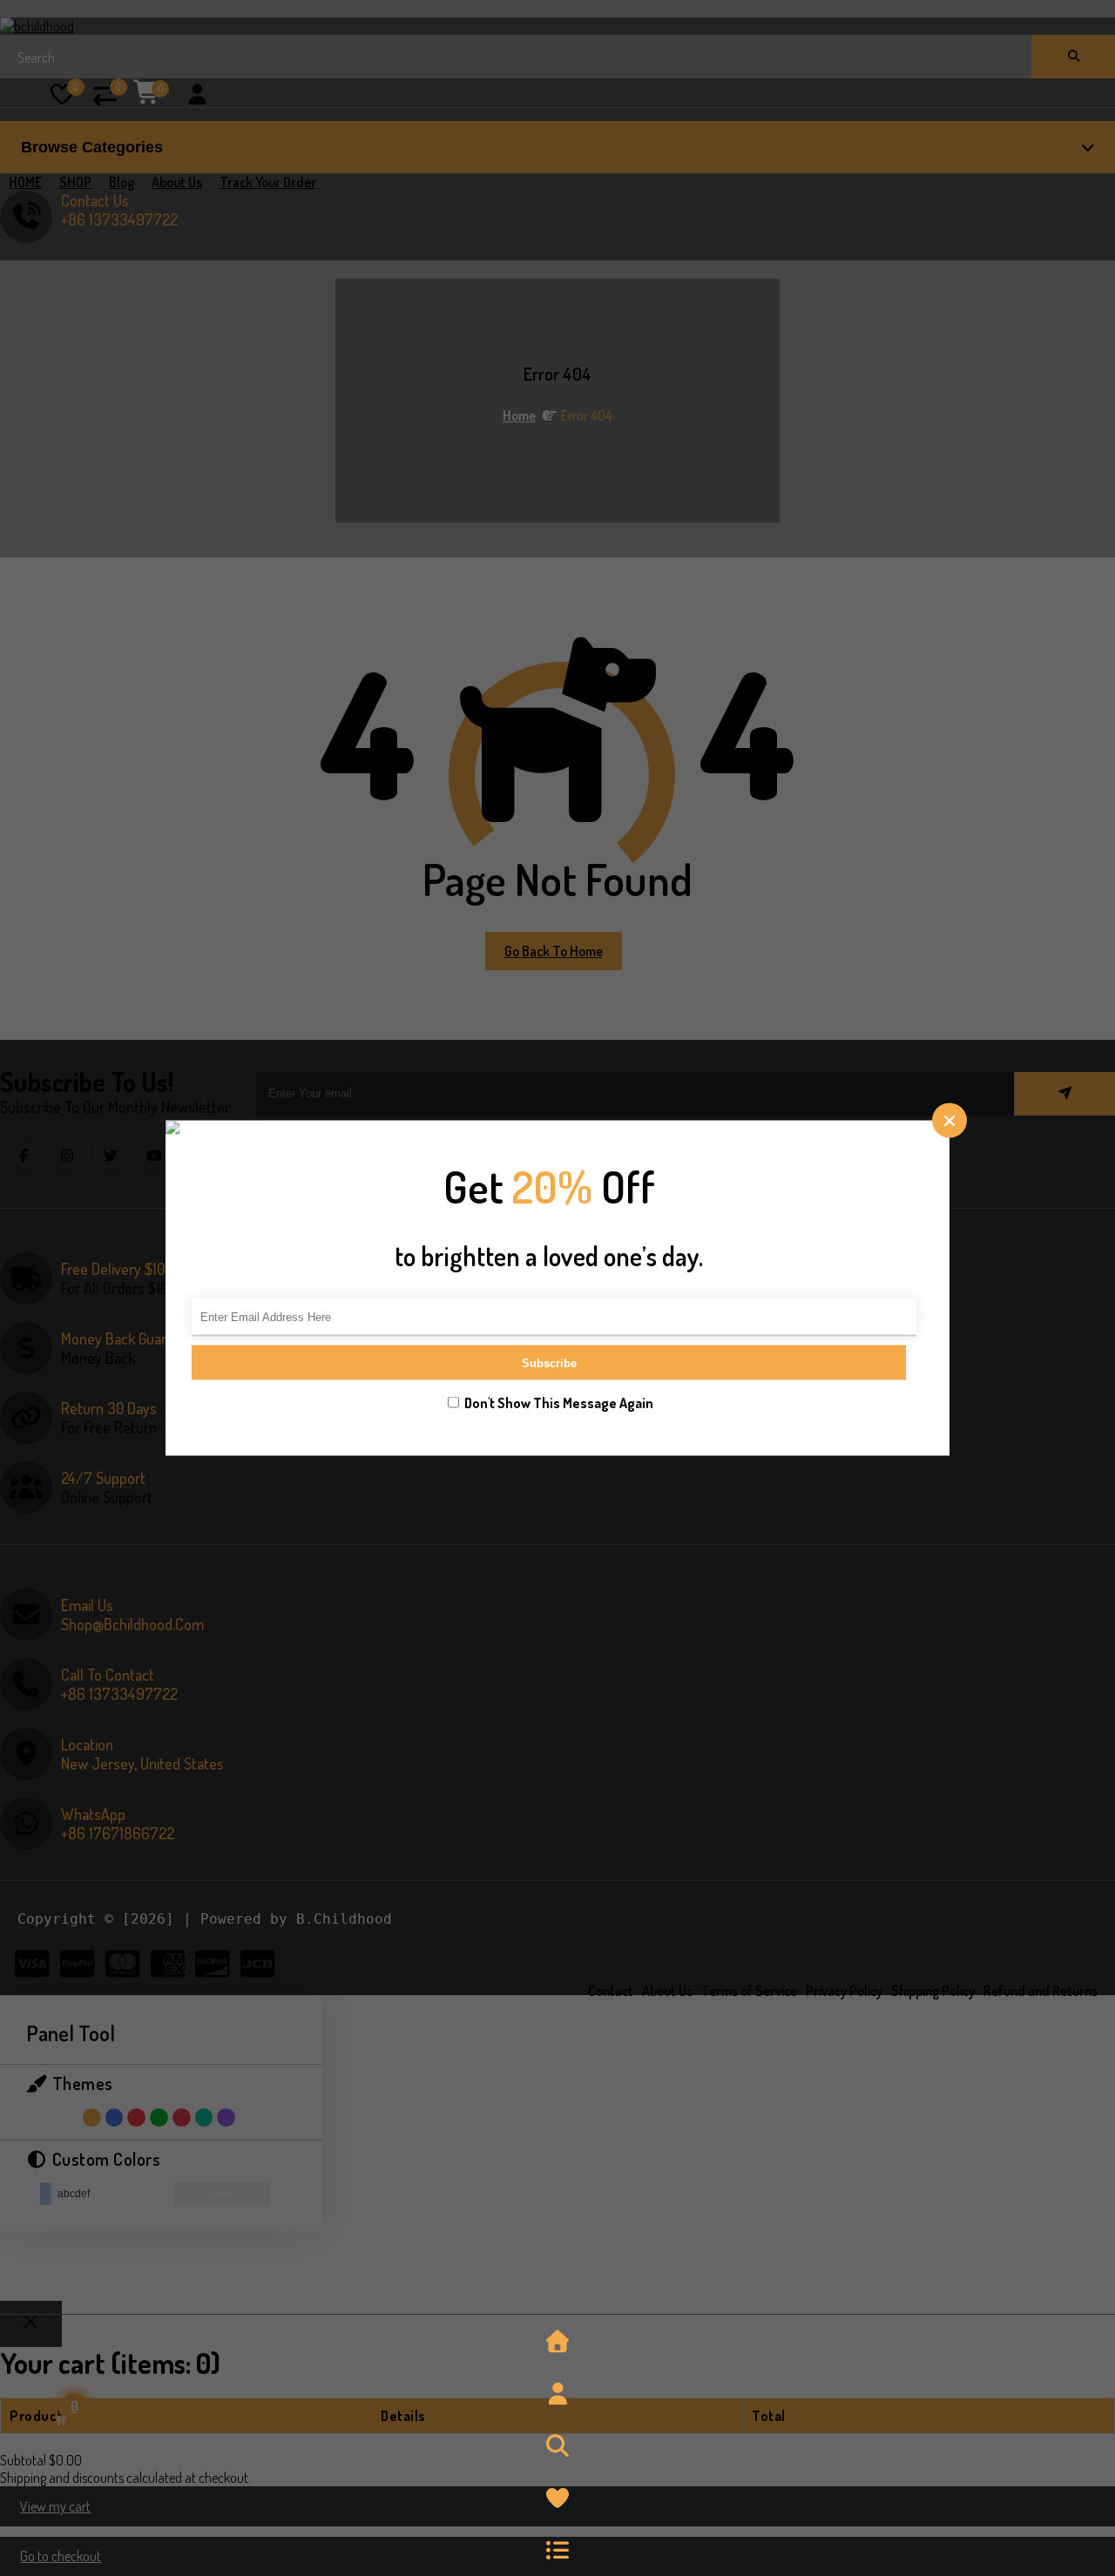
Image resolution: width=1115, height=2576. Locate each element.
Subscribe (549, 1362)
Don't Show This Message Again (559, 1403)
